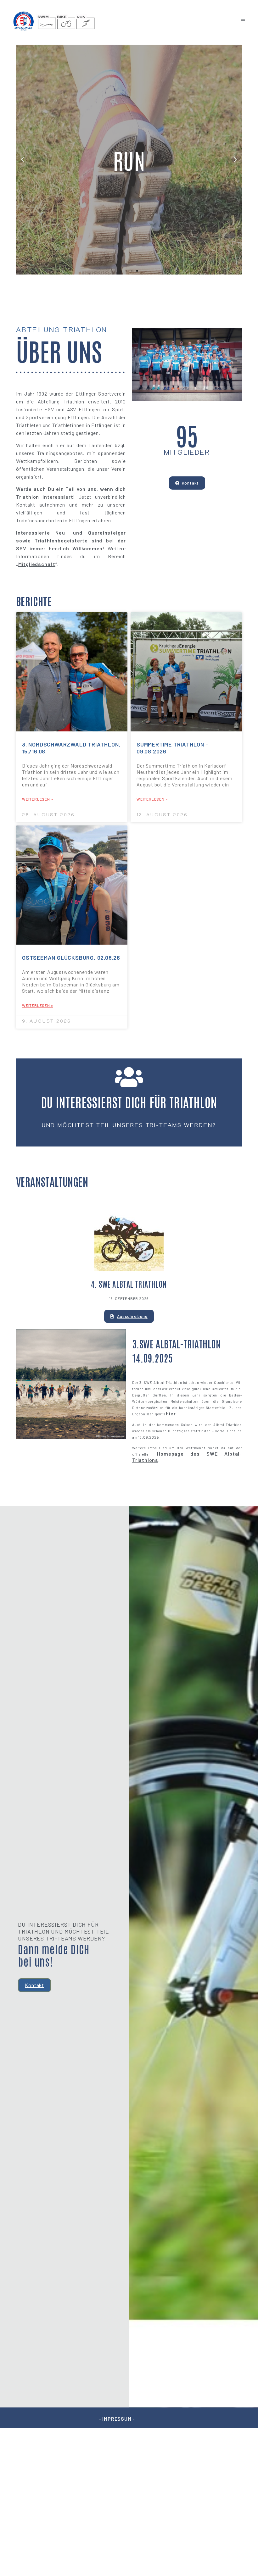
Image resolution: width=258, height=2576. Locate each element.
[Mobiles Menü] (243, 21)
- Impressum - (117, 2419)
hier (171, 1413)
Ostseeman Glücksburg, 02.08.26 (71, 958)
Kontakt (34, 1985)
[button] (121, 271)
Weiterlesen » (37, 799)
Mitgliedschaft (37, 564)
